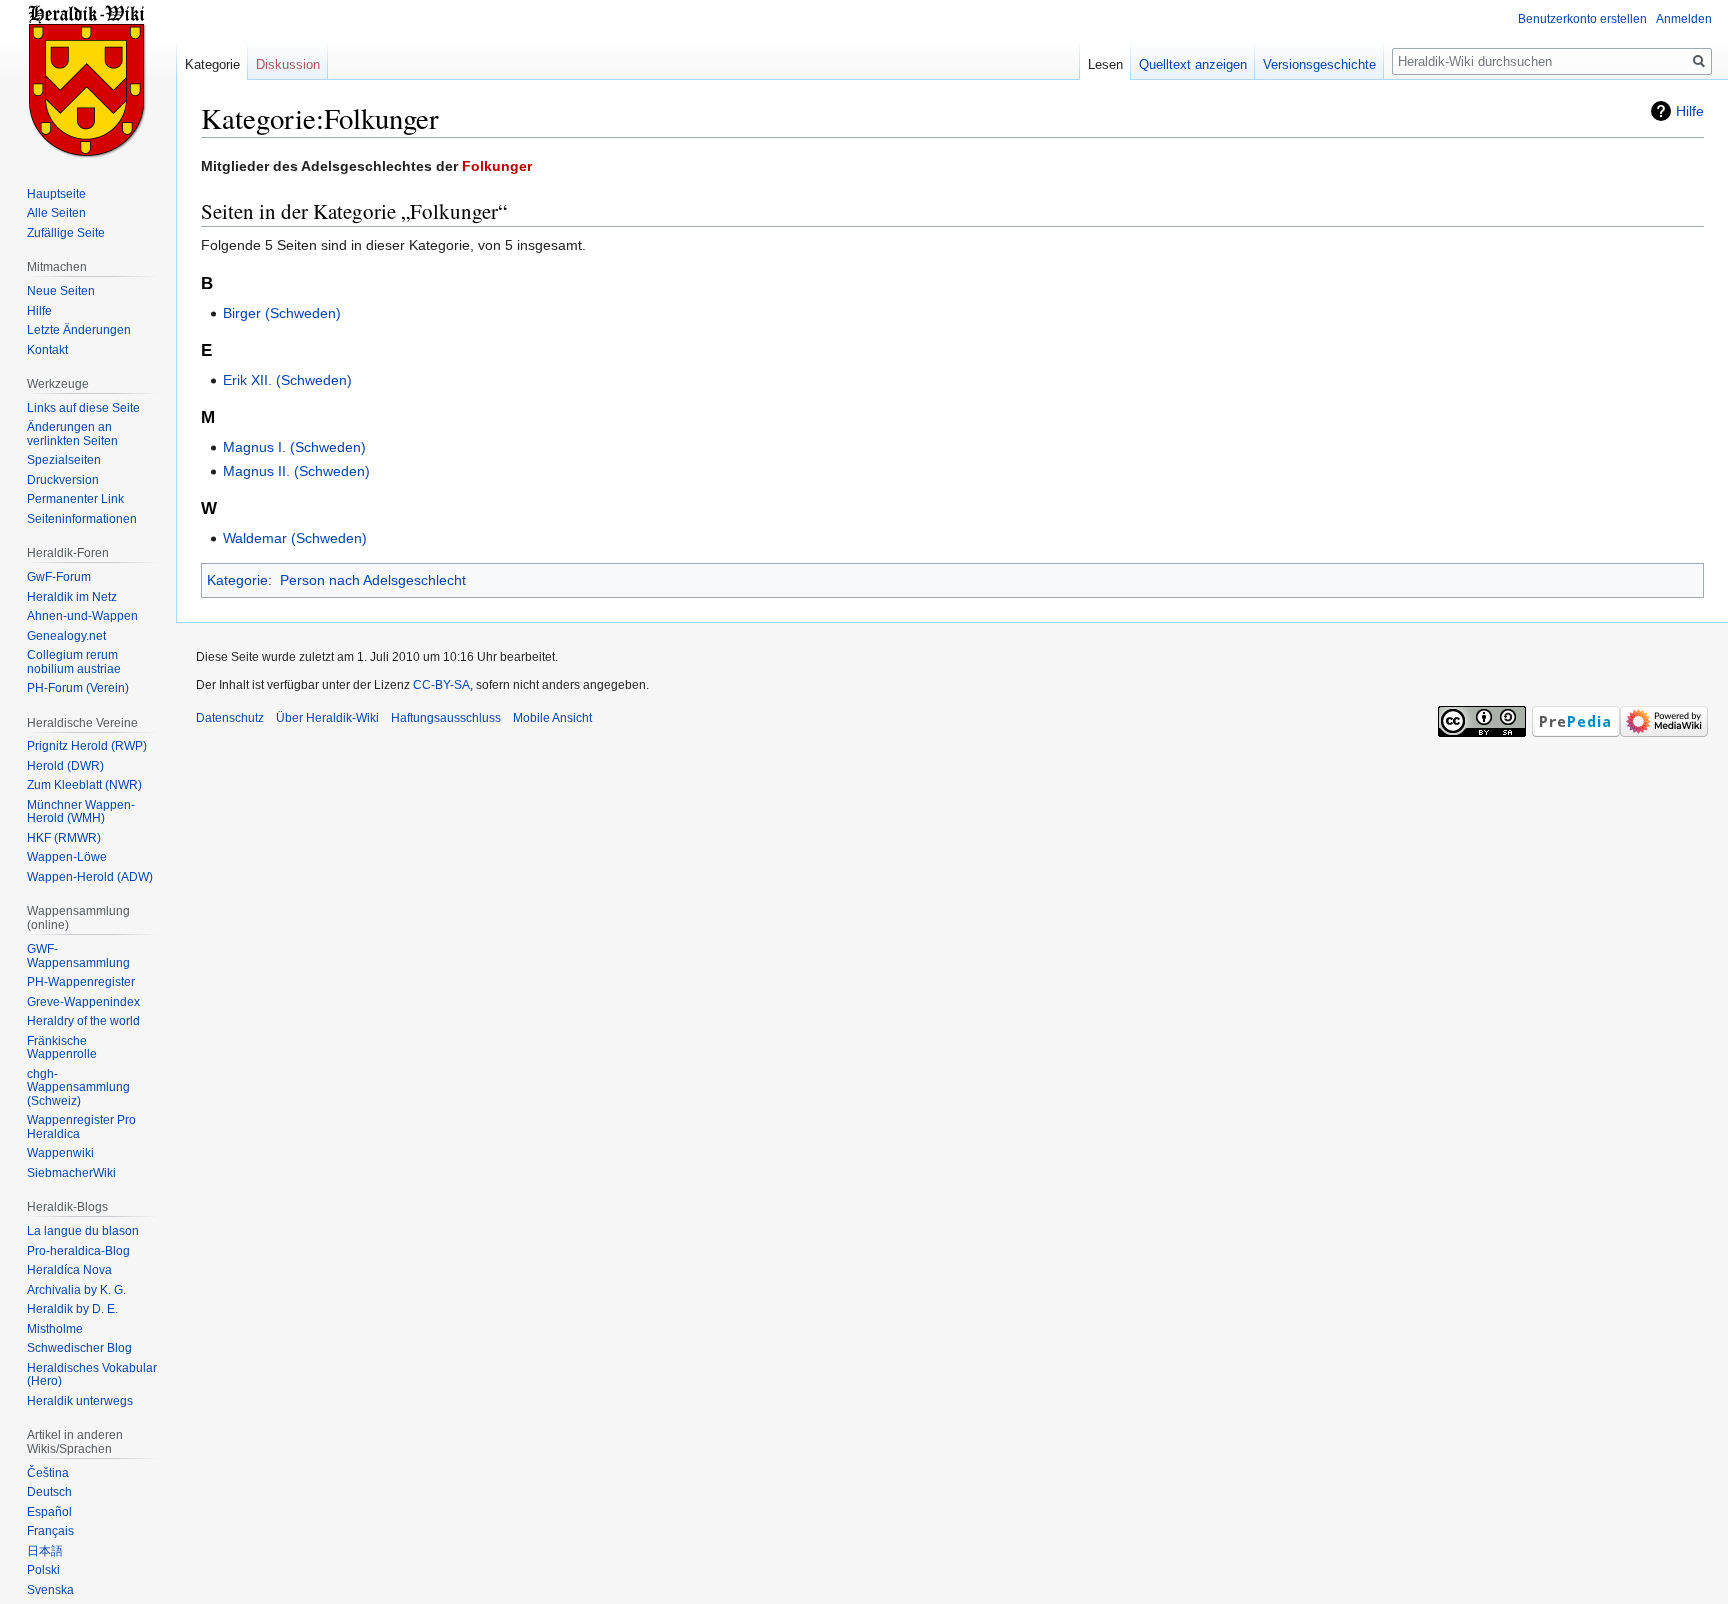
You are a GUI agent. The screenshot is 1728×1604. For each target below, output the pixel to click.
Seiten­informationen (82, 519)
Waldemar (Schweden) (295, 538)
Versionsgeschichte (1319, 64)
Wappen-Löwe (67, 857)
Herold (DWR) (65, 766)
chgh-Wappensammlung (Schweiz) (78, 1087)
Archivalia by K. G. (76, 1290)
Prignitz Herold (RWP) (87, 746)
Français (50, 1531)
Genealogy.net (66, 636)
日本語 (45, 1551)
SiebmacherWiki (71, 1173)
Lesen (1105, 64)
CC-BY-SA (441, 685)
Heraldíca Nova (69, 1270)
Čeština (48, 1473)
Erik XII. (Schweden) (287, 380)
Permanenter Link (75, 499)
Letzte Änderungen (79, 330)
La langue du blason (83, 1231)
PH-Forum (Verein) (78, 688)
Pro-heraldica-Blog (78, 1251)
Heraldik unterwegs (80, 1401)
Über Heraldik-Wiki (327, 718)
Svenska (50, 1590)
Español (49, 1512)
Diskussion (288, 64)
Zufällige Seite (66, 233)
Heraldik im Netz (72, 597)
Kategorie (237, 580)
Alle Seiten (56, 213)
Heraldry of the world (83, 1021)
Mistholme (55, 1329)
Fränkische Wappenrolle (62, 1048)
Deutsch (49, 1492)
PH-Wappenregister (81, 982)
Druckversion (63, 480)
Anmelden (1684, 19)
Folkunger (497, 166)
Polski (43, 1570)
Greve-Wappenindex (83, 1002)
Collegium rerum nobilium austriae (74, 662)
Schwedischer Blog (79, 1348)
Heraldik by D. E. (72, 1309)
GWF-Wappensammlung (78, 956)
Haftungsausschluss (446, 718)
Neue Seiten (61, 291)
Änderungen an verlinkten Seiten (72, 434)
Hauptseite (56, 194)
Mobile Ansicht (552, 718)
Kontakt (47, 350)
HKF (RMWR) (64, 838)
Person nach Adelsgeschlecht (373, 580)
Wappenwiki (60, 1153)
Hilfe (1690, 111)
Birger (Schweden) (282, 313)
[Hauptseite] (88, 80)
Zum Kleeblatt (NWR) (84, 785)
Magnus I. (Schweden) (294, 447)
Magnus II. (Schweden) (296, 471)
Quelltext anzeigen (1193, 64)
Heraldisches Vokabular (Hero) (92, 1375)
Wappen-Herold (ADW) (90, 877)
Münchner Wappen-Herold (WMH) (81, 812)
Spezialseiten (64, 460)
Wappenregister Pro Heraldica (81, 1127)
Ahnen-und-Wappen (82, 616)
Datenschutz (230, 718)
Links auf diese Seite (83, 408)
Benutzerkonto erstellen (1582, 19)
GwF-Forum (59, 577)
